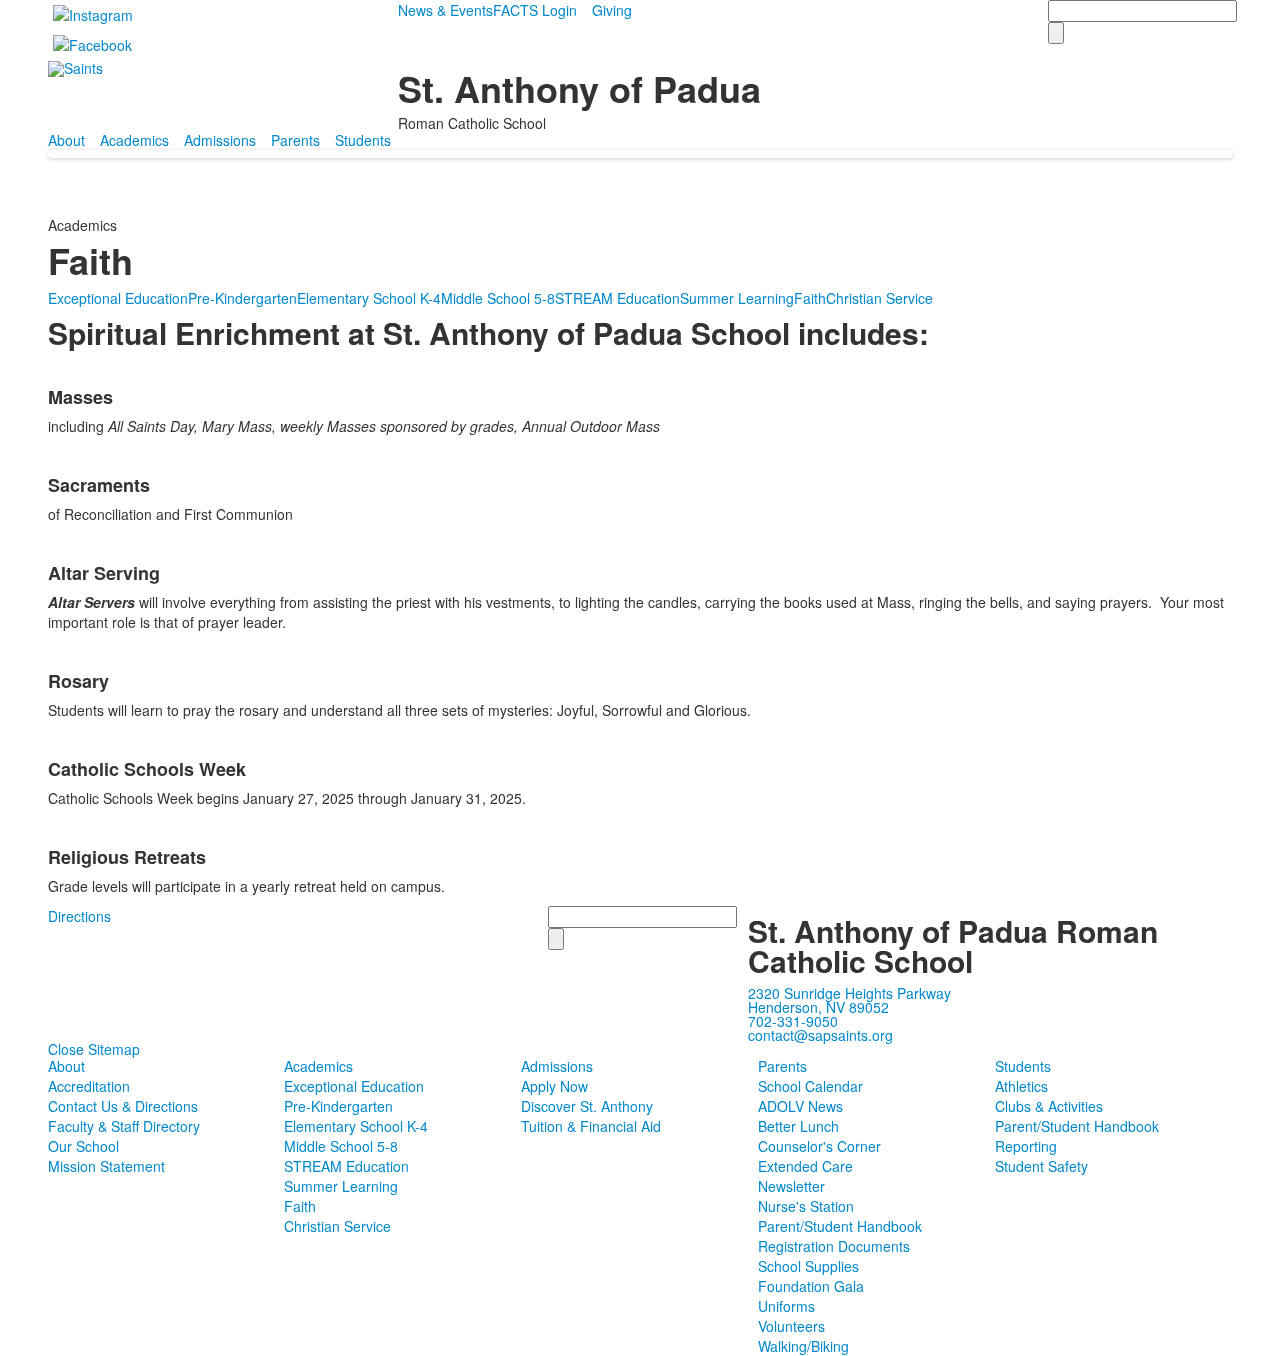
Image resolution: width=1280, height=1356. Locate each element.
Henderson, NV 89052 (818, 1007)
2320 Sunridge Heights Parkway (849, 993)
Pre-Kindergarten (242, 298)
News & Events (445, 10)
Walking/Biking (803, 1346)
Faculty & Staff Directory (124, 1126)
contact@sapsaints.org (820, 1035)
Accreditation (89, 1086)
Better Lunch (798, 1126)
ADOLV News (800, 1106)
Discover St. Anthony (587, 1106)
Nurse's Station (806, 1206)
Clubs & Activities (1049, 1106)
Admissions (220, 140)
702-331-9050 (793, 1021)
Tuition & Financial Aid (591, 1126)
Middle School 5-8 (498, 298)
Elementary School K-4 (369, 298)
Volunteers (791, 1326)
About (66, 140)
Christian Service (879, 298)
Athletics (1021, 1086)
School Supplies (808, 1266)
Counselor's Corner (819, 1146)
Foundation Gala (811, 1286)
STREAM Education (617, 298)
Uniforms (786, 1306)
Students (363, 140)
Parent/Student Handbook (840, 1226)
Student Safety (1041, 1166)
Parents (295, 140)
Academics (134, 140)
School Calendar (810, 1086)
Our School (83, 1146)
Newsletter (791, 1186)
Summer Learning (737, 298)
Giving (612, 10)
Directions (79, 916)
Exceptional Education (118, 298)
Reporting (1026, 1146)
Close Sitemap (94, 1049)
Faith (810, 298)
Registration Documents (834, 1246)
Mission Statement (106, 1166)
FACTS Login (535, 10)
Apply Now (554, 1086)
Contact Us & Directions (123, 1106)
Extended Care (805, 1166)
